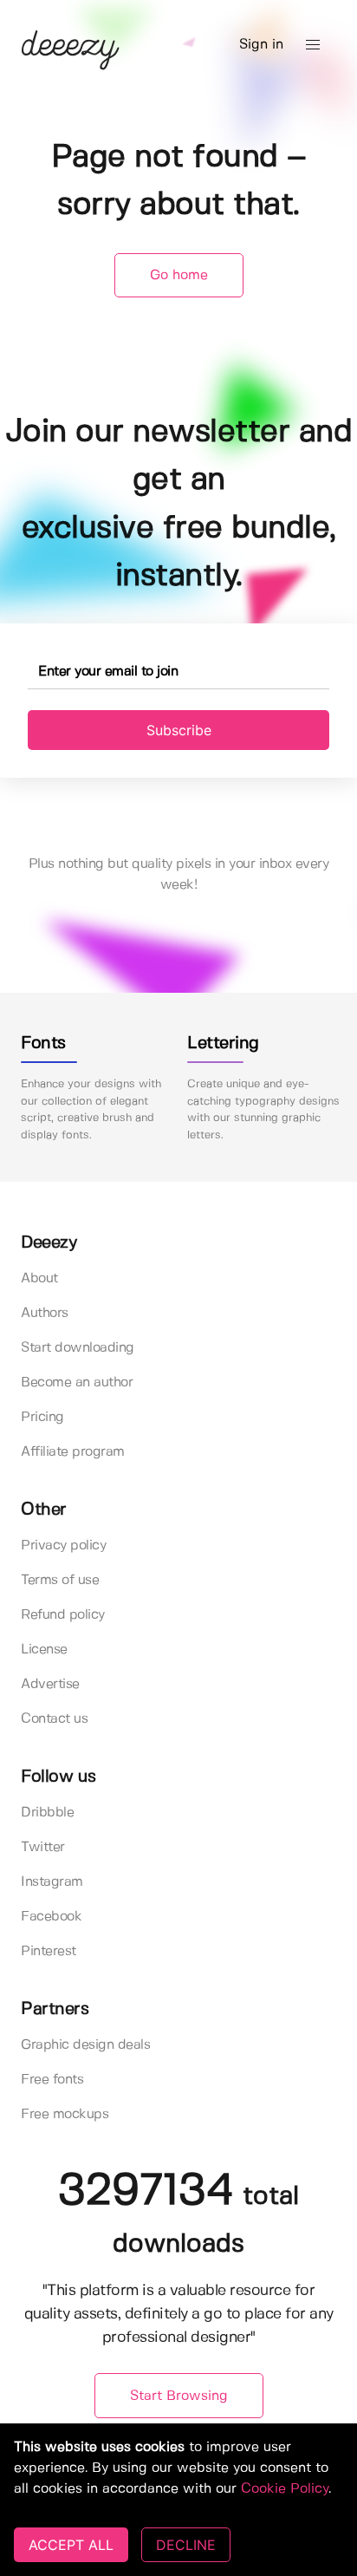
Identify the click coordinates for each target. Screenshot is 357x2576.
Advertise (50, 1684)
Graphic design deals (85, 2045)
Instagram (52, 1882)
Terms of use (60, 1580)
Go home (179, 275)
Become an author (77, 1383)
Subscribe (179, 730)
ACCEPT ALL (71, 2545)
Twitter (43, 1847)
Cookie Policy (285, 2489)
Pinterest (49, 1951)
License (44, 1650)
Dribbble (47, 1813)
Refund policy (63, 1615)
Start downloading (78, 1348)
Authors (45, 1313)
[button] (313, 45)
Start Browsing (179, 2396)
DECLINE (186, 2545)
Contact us (54, 1719)
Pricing (42, 1417)
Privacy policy (63, 1546)
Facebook (51, 1917)
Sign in (261, 45)
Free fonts (52, 2080)
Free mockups (65, 2114)
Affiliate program (73, 1452)
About (39, 1278)
